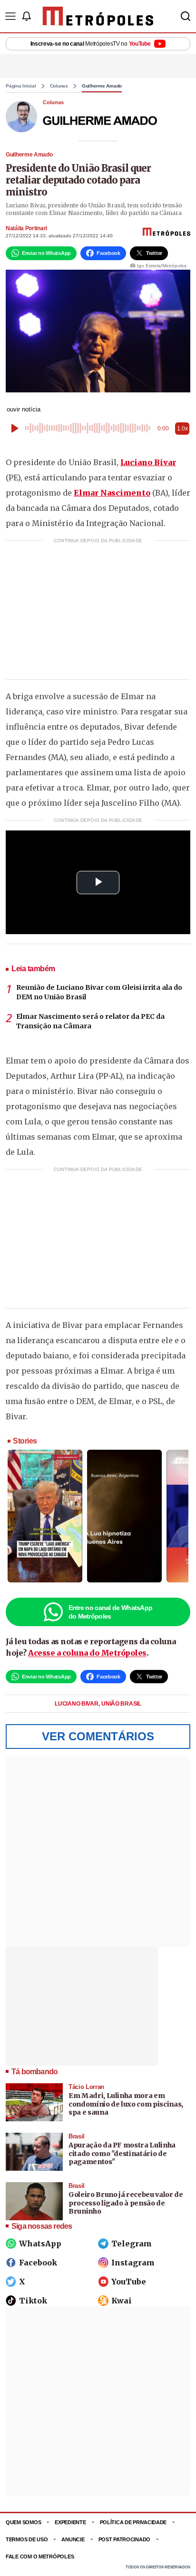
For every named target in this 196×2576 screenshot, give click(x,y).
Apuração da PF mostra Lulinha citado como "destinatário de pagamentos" (122, 2153)
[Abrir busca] (186, 16)
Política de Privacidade (133, 2522)
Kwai (122, 2301)
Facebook (38, 2263)
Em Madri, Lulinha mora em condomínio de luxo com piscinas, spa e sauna (126, 2104)
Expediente (70, 2522)
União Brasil (121, 1704)
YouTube (129, 2282)
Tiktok (33, 2301)
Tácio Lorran (86, 2087)
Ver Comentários (98, 1736)
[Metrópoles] (98, 16)
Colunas (59, 86)
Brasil (77, 2136)
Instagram (133, 2263)
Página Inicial (21, 86)
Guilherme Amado (102, 86)
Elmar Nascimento (112, 493)
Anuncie (73, 2539)
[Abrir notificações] (26, 16)
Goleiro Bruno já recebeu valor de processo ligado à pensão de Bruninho (126, 2203)
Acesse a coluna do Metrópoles (87, 1653)
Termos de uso (27, 2539)
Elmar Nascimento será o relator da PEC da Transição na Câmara (90, 1021)
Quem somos (23, 2522)
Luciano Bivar (148, 462)
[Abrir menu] (10, 16)
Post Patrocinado (125, 2539)
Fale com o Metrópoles (40, 2556)
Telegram (132, 2244)
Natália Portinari (26, 228)
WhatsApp (40, 2244)
